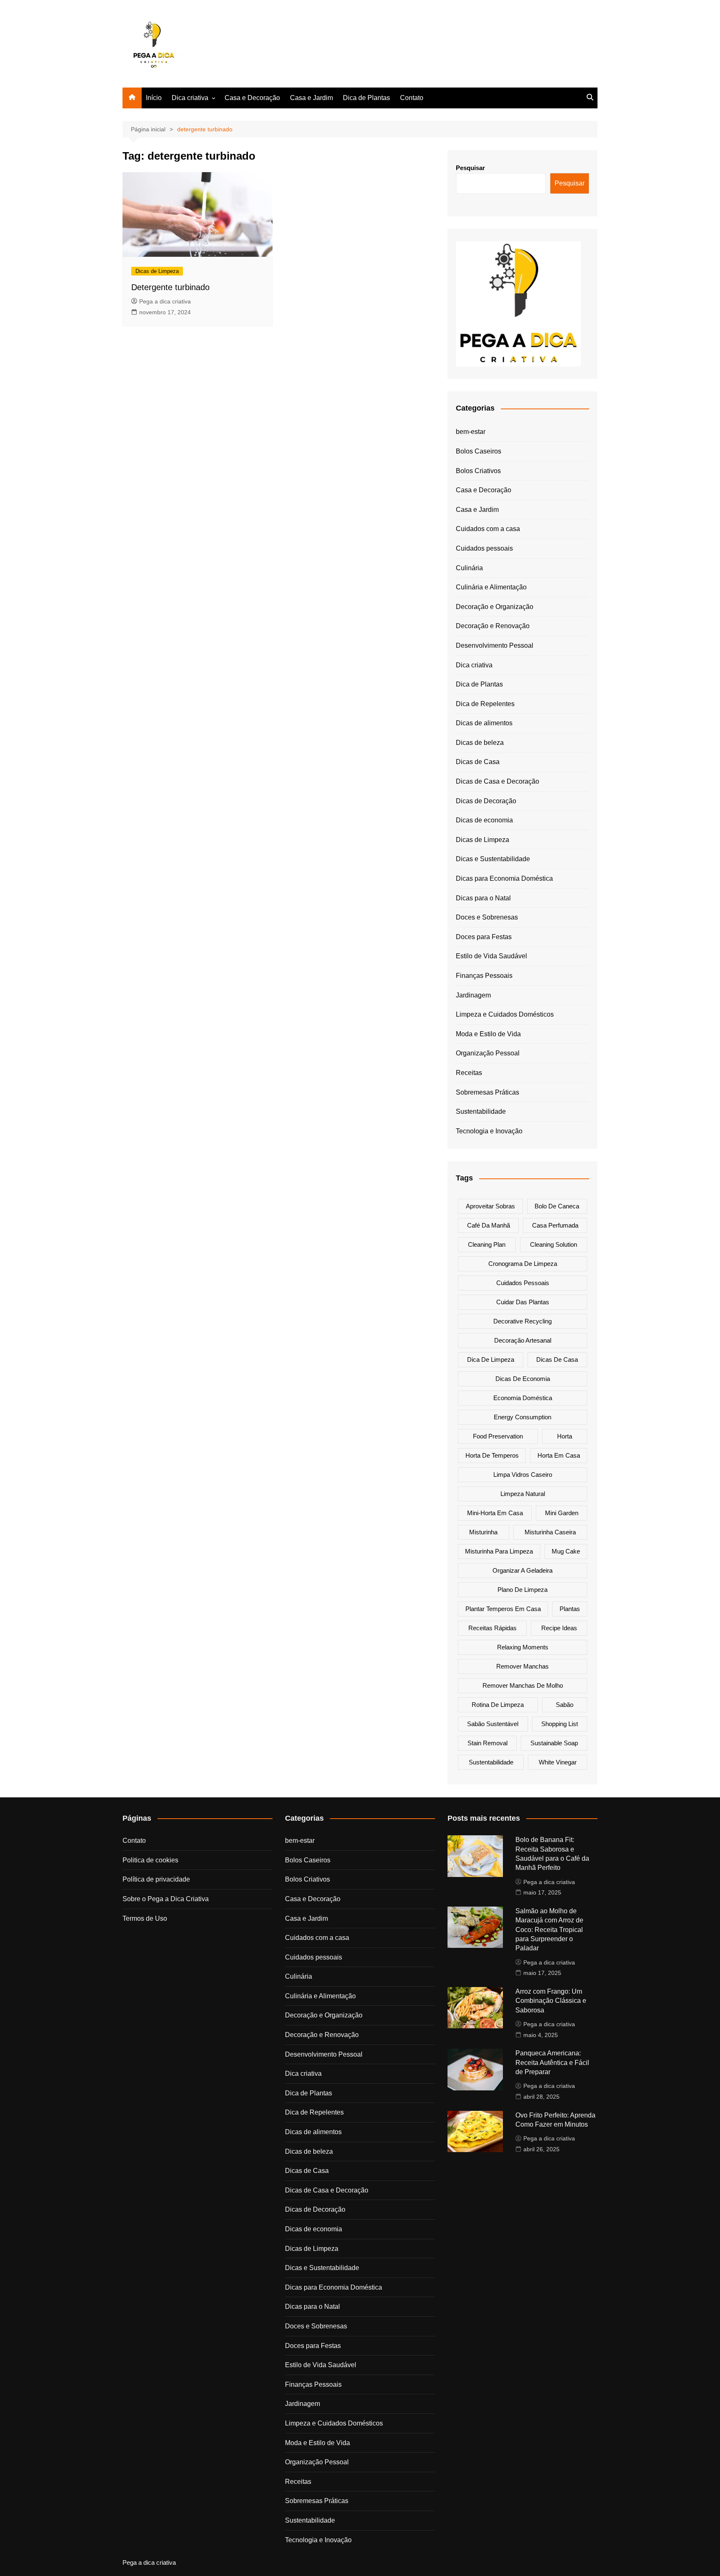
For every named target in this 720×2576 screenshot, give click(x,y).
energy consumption (522, 1417)
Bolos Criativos (478, 471)
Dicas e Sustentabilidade (493, 859)
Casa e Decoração (252, 98)
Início (154, 98)
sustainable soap (554, 1743)
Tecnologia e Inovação (489, 1131)
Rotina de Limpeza (498, 1705)
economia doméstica (523, 1398)
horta (565, 1436)
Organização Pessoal (488, 1053)
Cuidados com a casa (488, 529)
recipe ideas (559, 1628)
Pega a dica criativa (165, 301)
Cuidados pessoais (484, 548)
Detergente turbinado (170, 287)
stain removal (487, 1743)
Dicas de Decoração (486, 801)
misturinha (483, 1532)
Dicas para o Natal (483, 898)
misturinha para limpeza (499, 1551)
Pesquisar (470, 168)
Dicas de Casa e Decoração (497, 781)
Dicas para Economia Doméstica (504, 878)
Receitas (469, 1073)
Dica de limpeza (491, 1359)
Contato (412, 98)
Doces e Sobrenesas (487, 917)
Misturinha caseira (550, 1532)
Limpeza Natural (523, 1494)
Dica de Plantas (366, 98)
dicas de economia (523, 1379)
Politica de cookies (150, 1860)
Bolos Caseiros (479, 451)
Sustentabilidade (481, 1111)
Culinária (469, 568)
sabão (565, 1705)
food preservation (498, 1436)
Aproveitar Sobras (490, 1206)
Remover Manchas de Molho (523, 1685)
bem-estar (471, 432)
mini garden (562, 1513)
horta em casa (559, 1455)
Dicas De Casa (557, 1359)
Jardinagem (473, 995)
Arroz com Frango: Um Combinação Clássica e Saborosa (551, 2001)
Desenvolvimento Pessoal (495, 645)
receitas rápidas (492, 1628)
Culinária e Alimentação (491, 587)
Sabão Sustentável (493, 1724)
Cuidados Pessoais (523, 1283)
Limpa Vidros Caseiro (523, 1475)
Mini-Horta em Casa (495, 1513)
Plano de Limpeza (522, 1590)
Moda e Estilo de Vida (488, 1034)
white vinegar (558, 1762)
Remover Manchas (522, 1666)
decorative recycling (522, 1321)
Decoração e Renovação (493, 626)
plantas (570, 1609)
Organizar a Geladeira (522, 1570)
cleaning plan (487, 1244)
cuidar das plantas (523, 1302)
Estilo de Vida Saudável (491, 956)
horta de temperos (492, 1455)
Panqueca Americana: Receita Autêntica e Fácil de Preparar (552, 2062)
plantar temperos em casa (503, 1609)
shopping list (560, 1724)
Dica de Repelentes (485, 704)
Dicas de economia (484, 820)
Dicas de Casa (478, 762)
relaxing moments (523, 1647)
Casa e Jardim (311, 98)
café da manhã (489, 1225)
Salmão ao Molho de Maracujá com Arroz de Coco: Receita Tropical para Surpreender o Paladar (549, 1930)
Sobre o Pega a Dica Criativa (166, 1899)
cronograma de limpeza (523, 1264)
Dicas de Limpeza (157, 271)
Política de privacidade (156, 1879)
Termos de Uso (145, 1918)
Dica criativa (190, 98)
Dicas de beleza (480, 743)
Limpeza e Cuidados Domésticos (505, 1014)
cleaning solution (554, 1244)
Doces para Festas (484, 937)
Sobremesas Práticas (487, 1092)
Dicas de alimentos (484, 723)
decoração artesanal (523, 1340)
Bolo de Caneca (557, 1206)
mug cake (566, 1551)
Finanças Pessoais (484, 976)
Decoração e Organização (495, 607)
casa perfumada (555, 1225)
